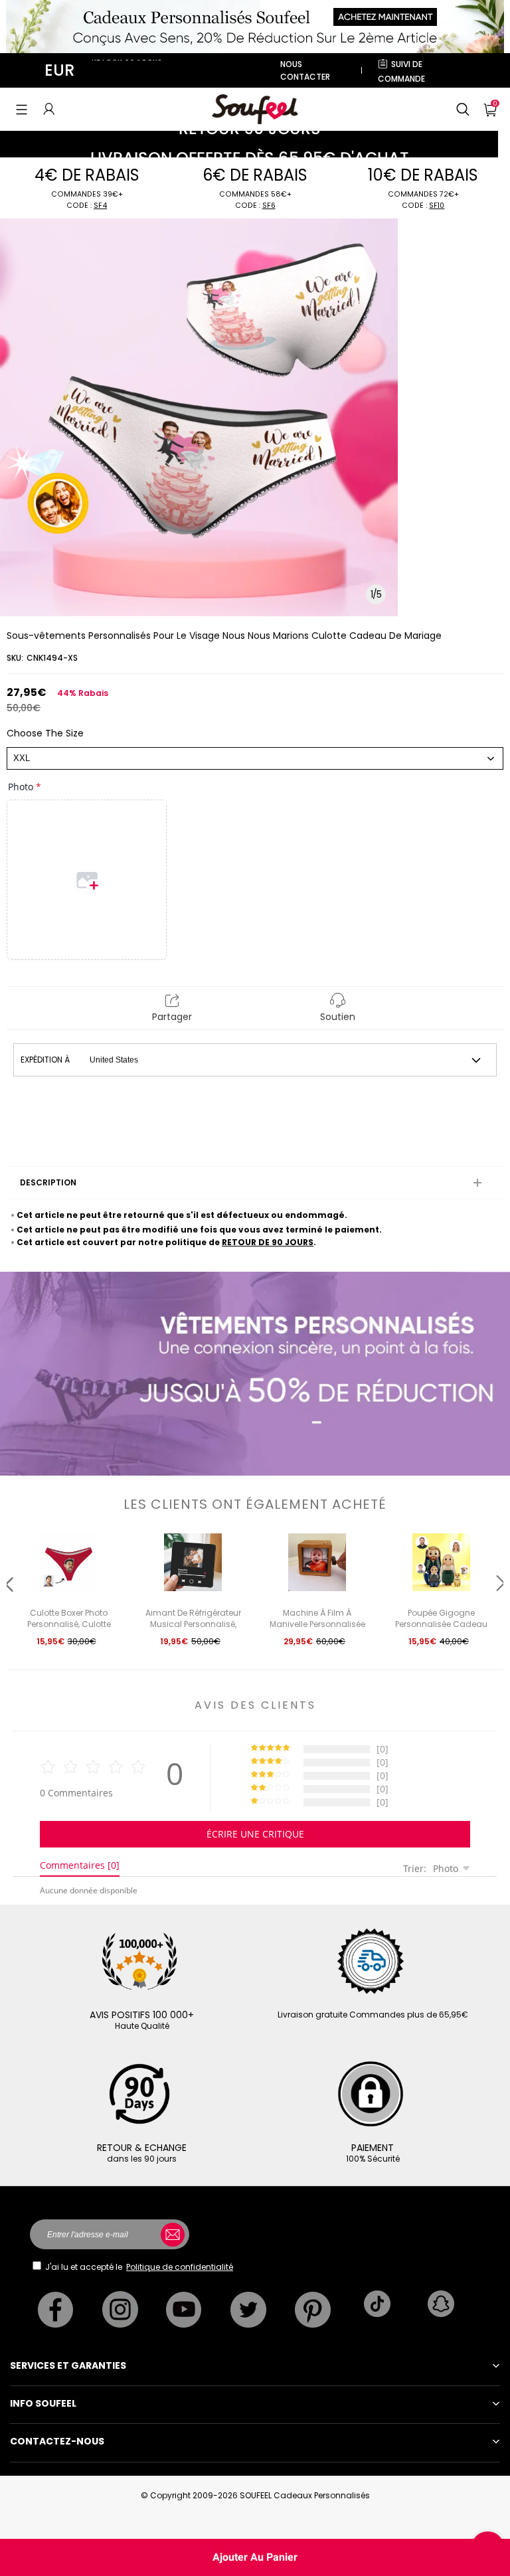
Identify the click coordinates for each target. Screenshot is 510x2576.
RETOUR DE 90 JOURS (268, 1242)
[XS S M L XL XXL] (255, 758)
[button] (22, 109)
